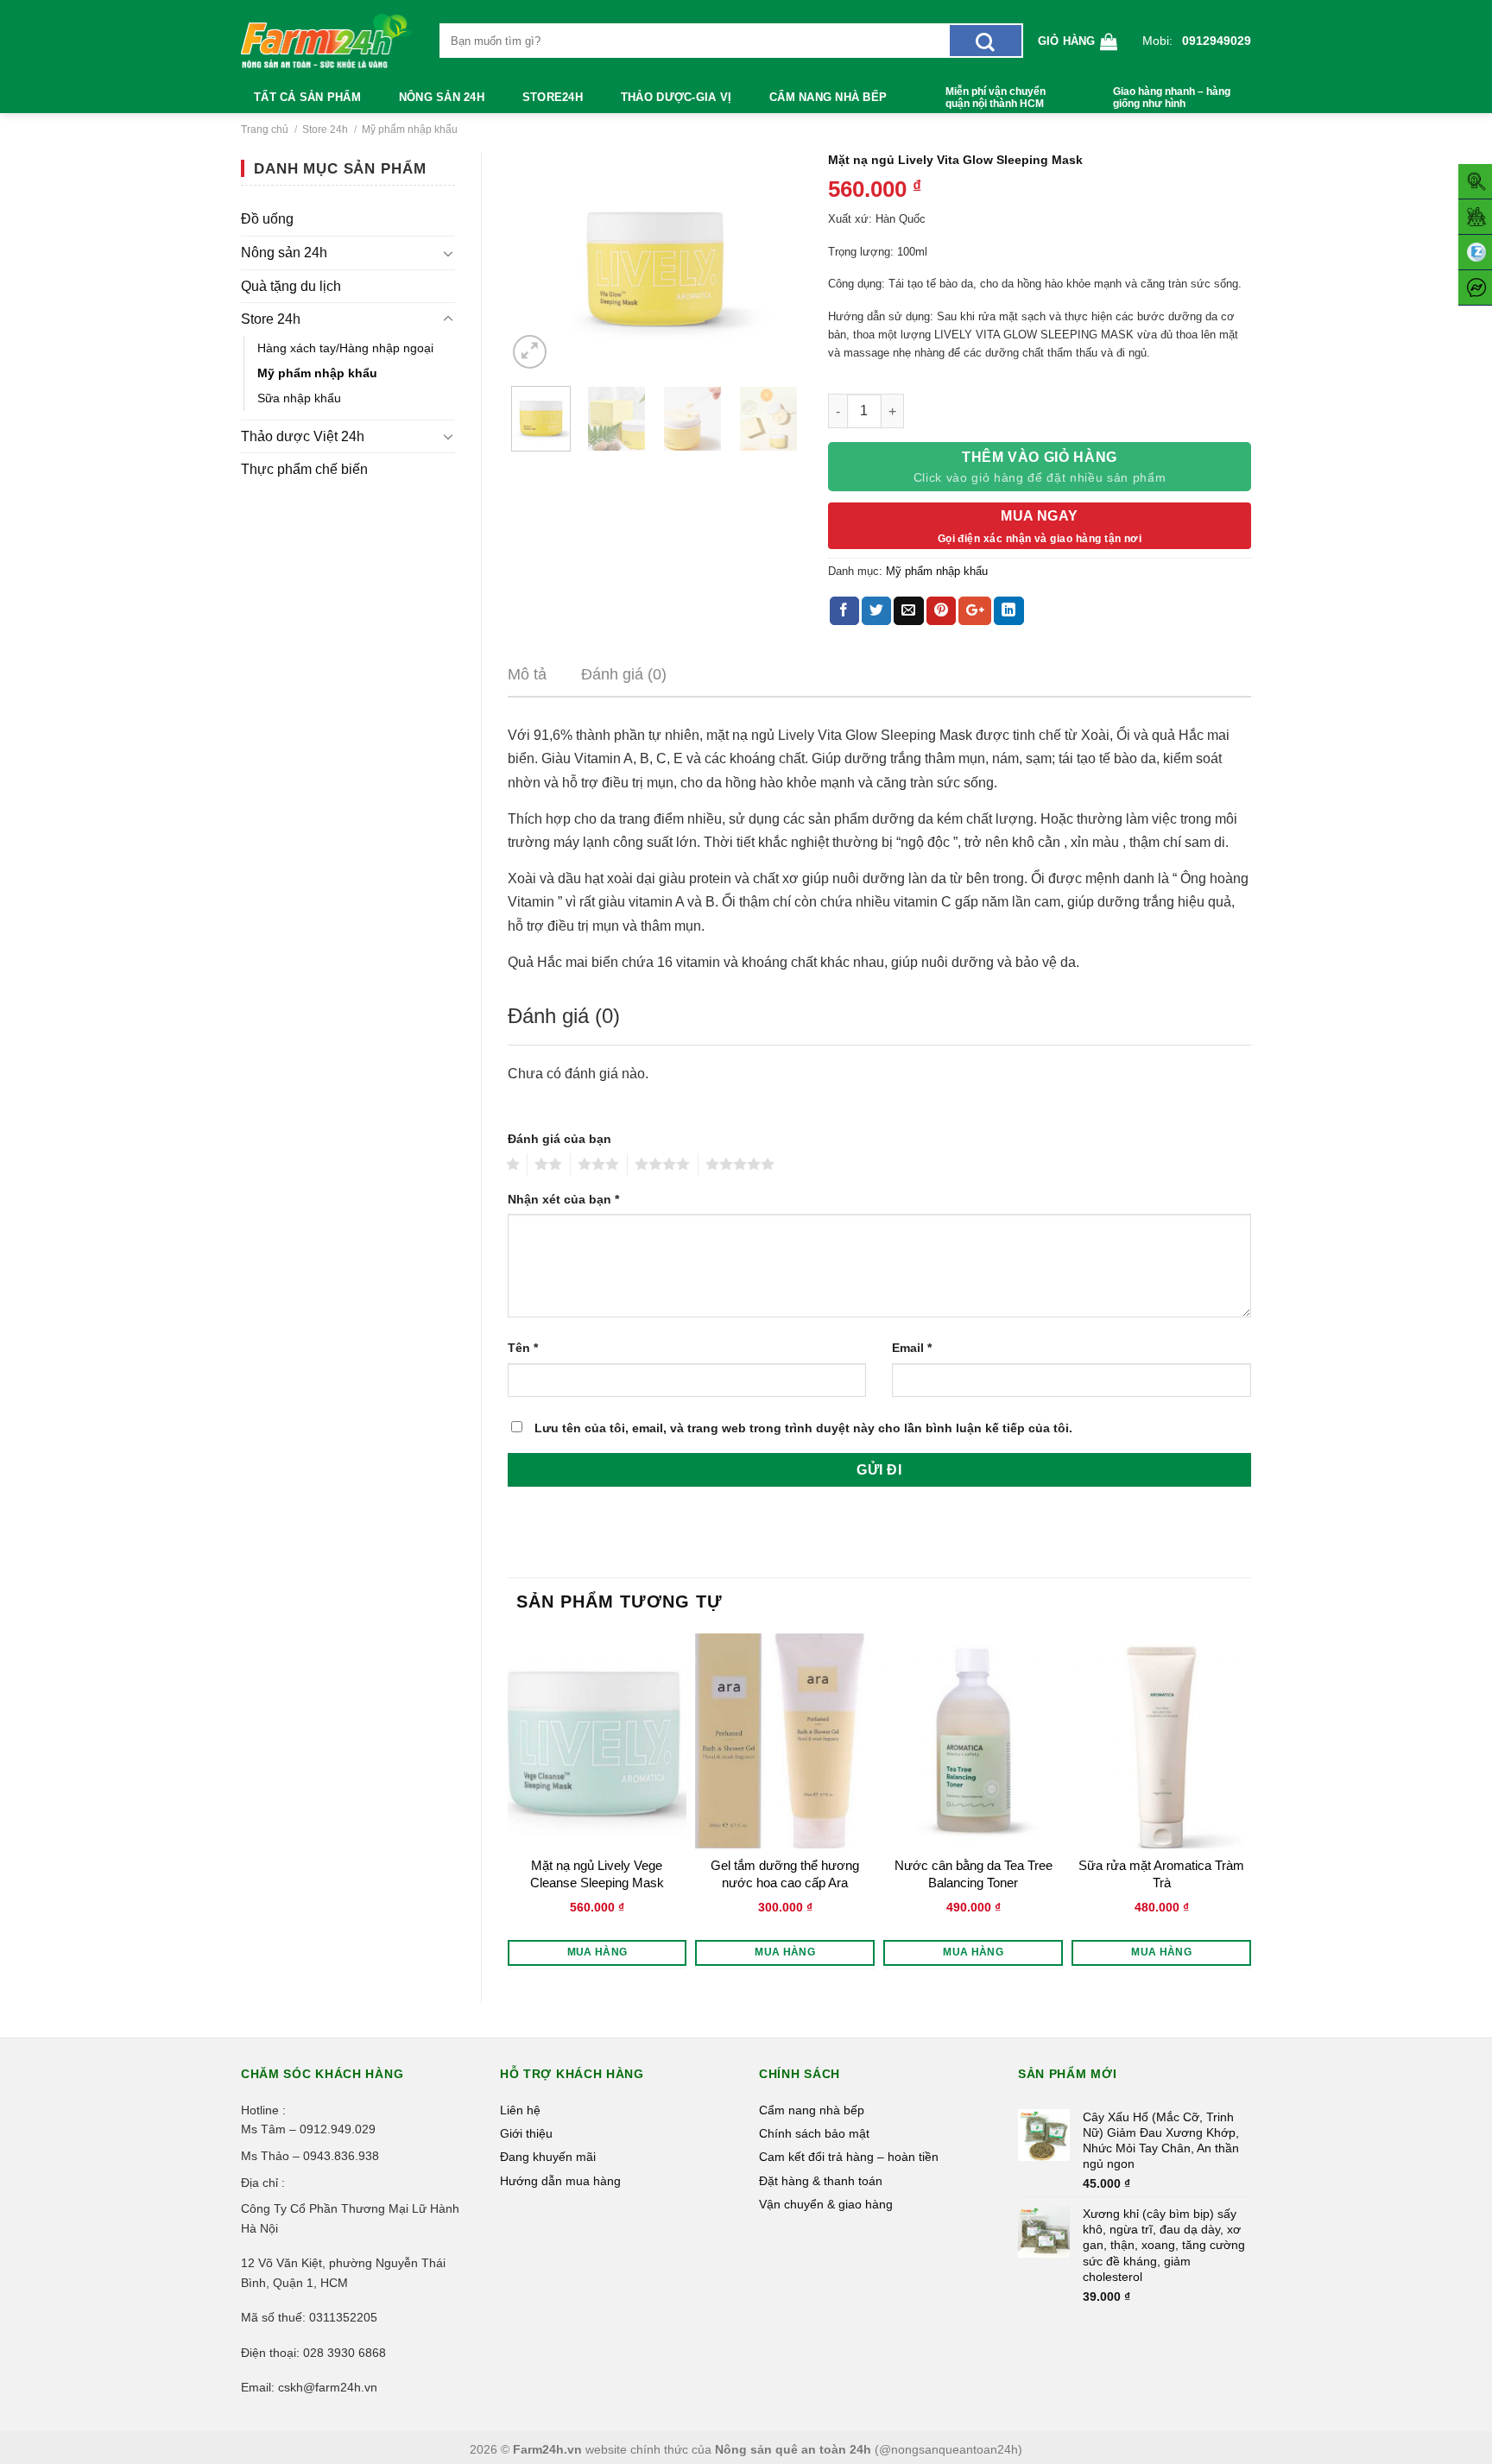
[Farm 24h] (327, 41)
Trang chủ (265, 130)
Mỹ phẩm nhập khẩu (410, 130)
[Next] (774, 262)
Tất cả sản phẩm (307, 97)
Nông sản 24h (442, 97)
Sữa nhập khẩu (299, 398)
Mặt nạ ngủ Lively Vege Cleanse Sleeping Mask (597, 1874)
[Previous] (535, 262)
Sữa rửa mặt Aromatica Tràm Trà (1161, 1874)
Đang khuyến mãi (548, 2157)
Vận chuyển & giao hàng (826, 2204)
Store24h (553, 97)
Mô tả (527, 674)
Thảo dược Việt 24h (303, 436)
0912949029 (1217, 41)
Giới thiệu (526, 2133)
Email (912, 1348)
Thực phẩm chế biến (304, 469)
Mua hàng (597, 1952)
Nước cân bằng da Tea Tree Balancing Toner (974, 1874)
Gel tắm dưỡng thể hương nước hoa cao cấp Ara (785, 1874)
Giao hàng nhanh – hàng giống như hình (1172, 98)
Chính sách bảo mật (814, 2133)
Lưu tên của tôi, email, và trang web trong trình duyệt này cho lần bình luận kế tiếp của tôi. (803, 1428)
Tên (523, 1348)
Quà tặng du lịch (291, 286)
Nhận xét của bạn (563, 1199)
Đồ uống (267, 219)
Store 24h (325, 130)
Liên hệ (520, 2110)
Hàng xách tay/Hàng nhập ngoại (345, 348)
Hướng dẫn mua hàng (560, 2181)
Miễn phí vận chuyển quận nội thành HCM (996, 98)
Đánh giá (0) (624, 674)
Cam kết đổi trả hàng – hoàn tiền (849, 2157)
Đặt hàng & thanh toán (821, 2181)
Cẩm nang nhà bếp (828, 97)
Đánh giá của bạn (559, 1139)
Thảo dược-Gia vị (676, 97)
